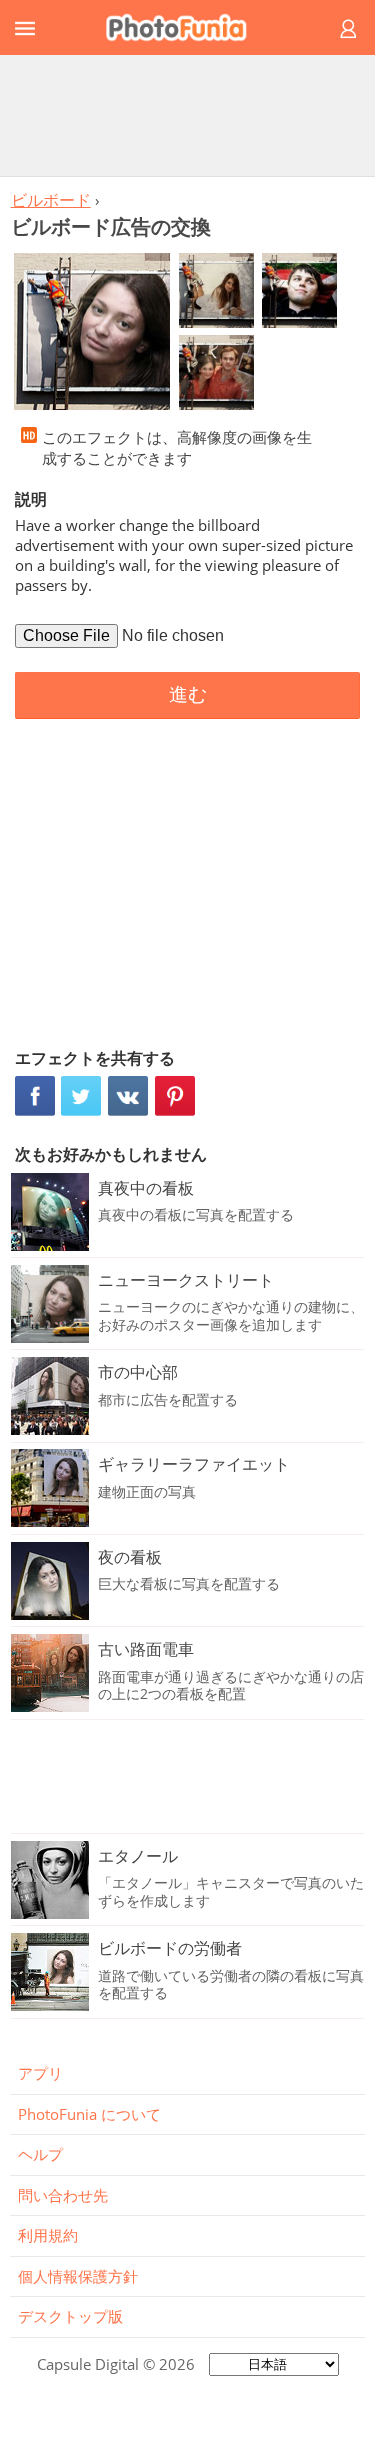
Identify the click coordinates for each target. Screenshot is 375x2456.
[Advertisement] (188, 115)
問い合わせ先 (63, 2195)
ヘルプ (40, 2154)
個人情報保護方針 (78, 2276)
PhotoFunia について (89, 2114)
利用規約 (48, 2235)
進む (188, 694)
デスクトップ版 (70, 2316)
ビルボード (51, 200)
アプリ (40, 2073)
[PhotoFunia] (184, 27)
